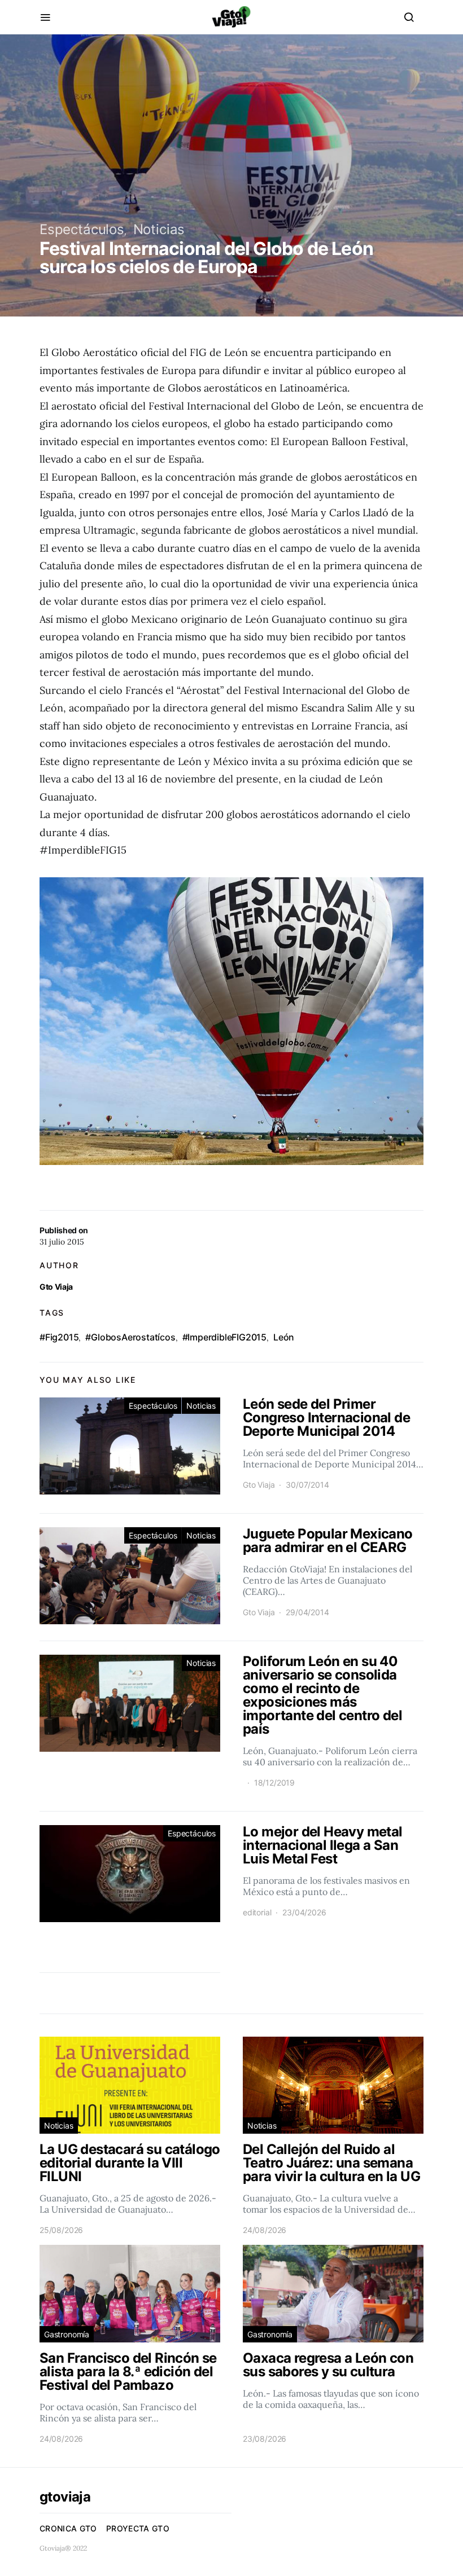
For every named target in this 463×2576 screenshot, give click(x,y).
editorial (257, 1912)
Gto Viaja (56, 1287)
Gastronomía (67, 2334)
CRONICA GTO (68, 2528)
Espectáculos (82, 229)
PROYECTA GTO (138, 2528)
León (284, 1337)
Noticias (159, 229)
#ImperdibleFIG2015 (224, 1337)
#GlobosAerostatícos (130, 1337)
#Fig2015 (59, 1337)
